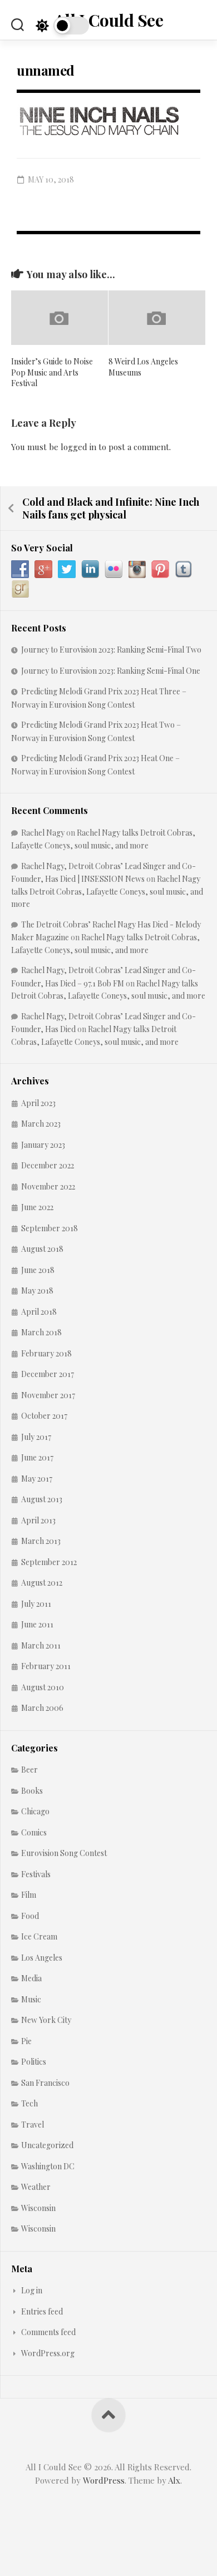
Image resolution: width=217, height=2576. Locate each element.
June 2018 (38, 1270)
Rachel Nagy (43, 833)
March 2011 (41, 1645)
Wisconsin (38, 2208)
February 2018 (46, 1353)
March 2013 (41, 1541)
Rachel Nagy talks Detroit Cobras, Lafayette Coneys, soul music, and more (107, 891)
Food (30, 1916)
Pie (26, 2041)
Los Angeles (42, 1958)
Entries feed (42, 2311)
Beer (29, 1770)
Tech (29, 2103)
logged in (78, 447)
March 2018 (41, 1332)
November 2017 (48, 1395)
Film (29, 1895)
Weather (36, 2187)
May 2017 (37, 1479)
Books (32, 1791)
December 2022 (48, 1165)
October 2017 (44, 1416)
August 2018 (42, 1249)
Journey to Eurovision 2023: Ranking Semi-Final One (111, 671)
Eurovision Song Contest (64, 1853)
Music (31, 1999)
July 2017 (36, 1437)
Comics (34, 1832)
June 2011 (37, 1624)
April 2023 (38, 1103)
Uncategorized (47, 2145)
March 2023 (41, 1124)
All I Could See (109, 20)
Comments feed (48, 2332)
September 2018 (50, 1228)
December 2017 (48, 1374)
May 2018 (37, 1291)
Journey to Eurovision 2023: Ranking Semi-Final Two (111, 650)
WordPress (104, 2480)
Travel (33, 2125)
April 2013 (38, 1520)
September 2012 (49, 1562)
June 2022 (37, 1207)
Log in (32, 2290)
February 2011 (46, 1666)
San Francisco (45, 2083)
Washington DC (48, 2166)
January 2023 (43, 1145)
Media (31, 1978)
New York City (46, 2020)
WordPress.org (48, 2353)
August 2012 (42, 1583)
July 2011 (36, 1604)
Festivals (36, 1874)
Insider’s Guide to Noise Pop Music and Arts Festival (52, 372)
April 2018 (39, 1312)
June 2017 (37, 1457)
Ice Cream (39, 1936)
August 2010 (43, 1687)
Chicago (35, 1811)
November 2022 (48, 1186)
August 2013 (42, 1499)
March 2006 (42, 1708)
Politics (34, 2062)
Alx (174, 2480)
